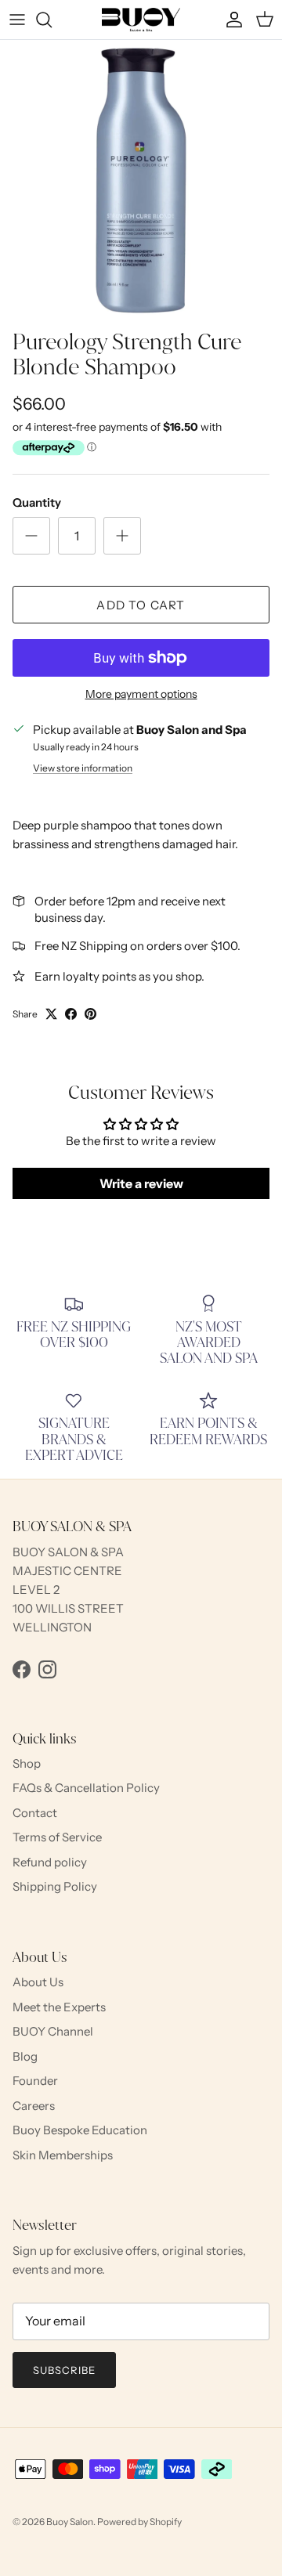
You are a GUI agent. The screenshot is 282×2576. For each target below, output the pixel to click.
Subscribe (64, 2370)
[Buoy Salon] (141, 20)
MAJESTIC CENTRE (67, 1571)
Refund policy (50, 1862)
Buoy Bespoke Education (80, 2130)
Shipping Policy (55, 1886)
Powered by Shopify (139, 2522)
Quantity (37, 502)
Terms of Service (57, 1837)
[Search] (52, 20)
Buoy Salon (70, 2522)
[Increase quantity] (122, 536)
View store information (83, 768)
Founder (35, 2081)
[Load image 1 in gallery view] (141, 181)
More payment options (141, 694)
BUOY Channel (53, 2031)
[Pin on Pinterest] (90, 1014)
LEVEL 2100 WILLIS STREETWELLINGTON (68, 1608)
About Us (38, 1982)
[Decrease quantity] (31, 536)
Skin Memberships (63, 2155)
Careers (34, 2106)
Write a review (141, 1183)
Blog (25, 2056)
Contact (35, 1813)
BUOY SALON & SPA (68, 1552)
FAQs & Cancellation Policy (86, 1788)
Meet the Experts (59, 2007)
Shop (27, 1763)
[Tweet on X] (51, 1014)
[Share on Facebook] (71, 1014)
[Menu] (17, 20)
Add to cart (141, 605)
